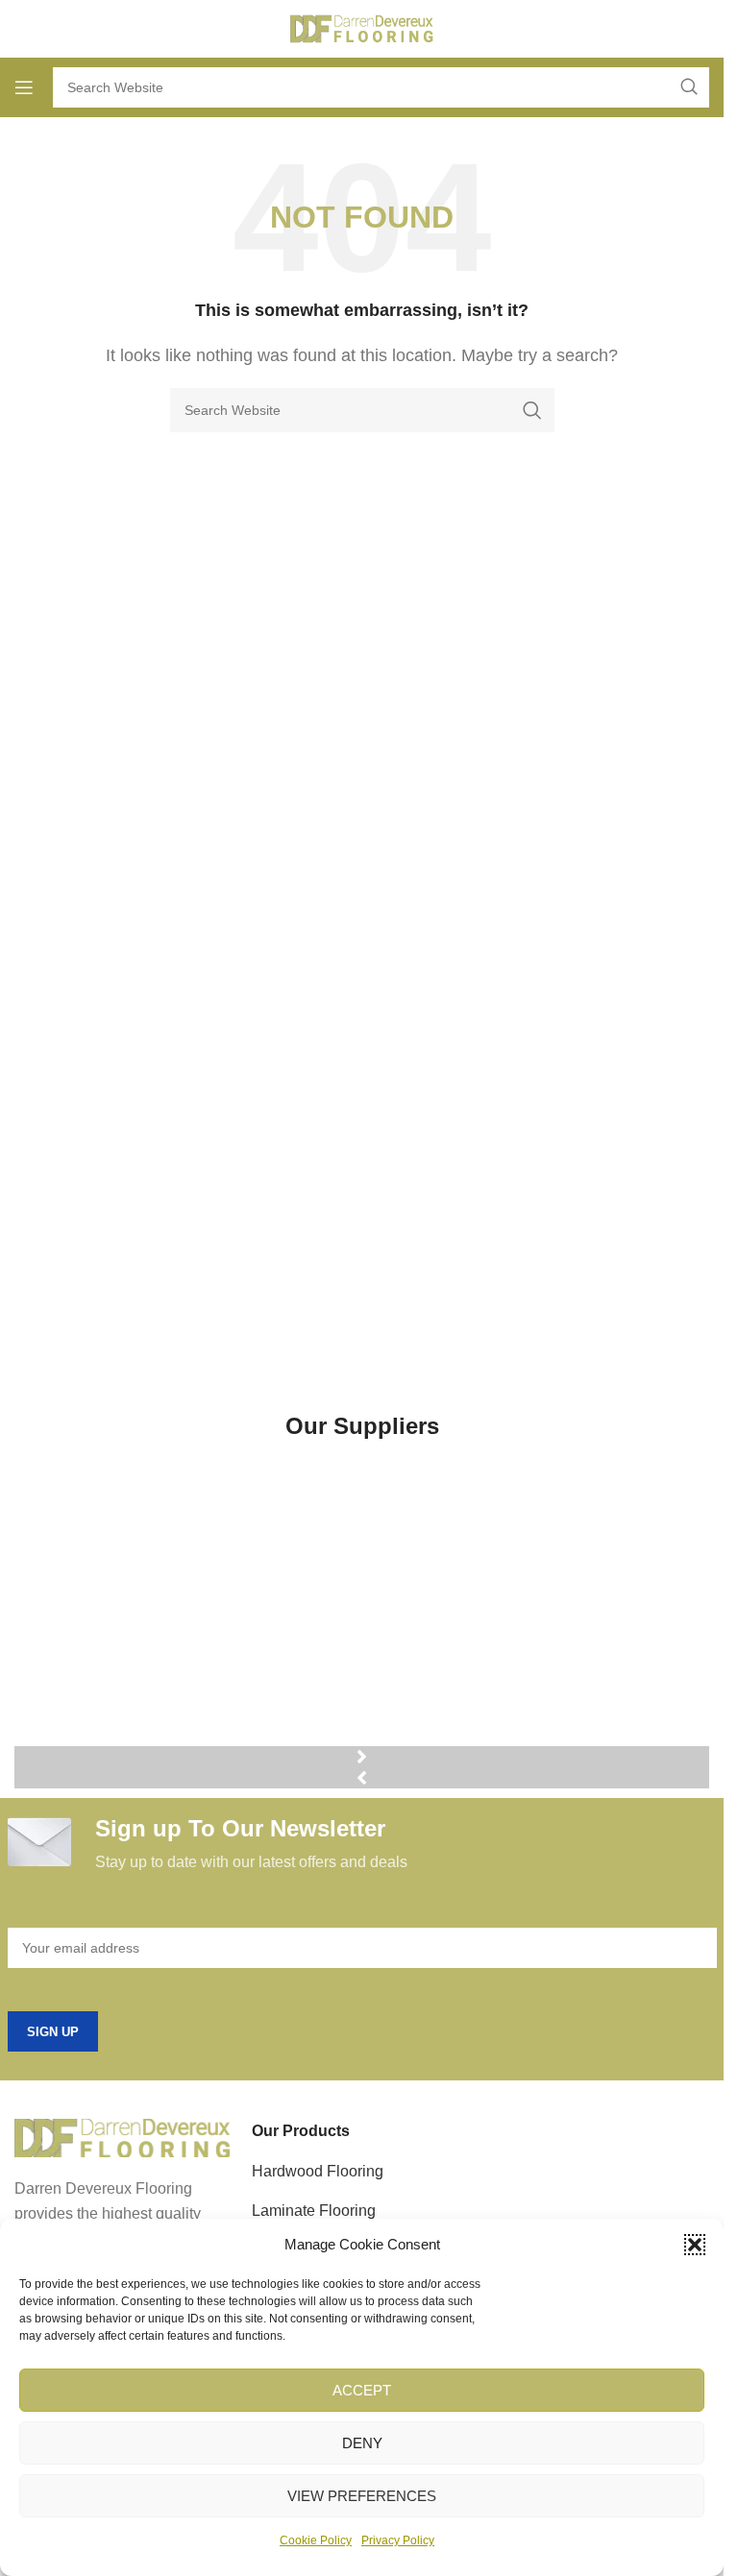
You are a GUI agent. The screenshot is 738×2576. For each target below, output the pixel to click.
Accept (362, 2390)
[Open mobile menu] (24, 87)
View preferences (362, 2496)
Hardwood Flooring (318, 2171)
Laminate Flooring (314, 2211)
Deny (362, 2443)
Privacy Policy (398, 2540)
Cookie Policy (316, 2540)
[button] (695, 2245)
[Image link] (123, 2138)
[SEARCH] (532, 410)
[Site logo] (362, 27)
